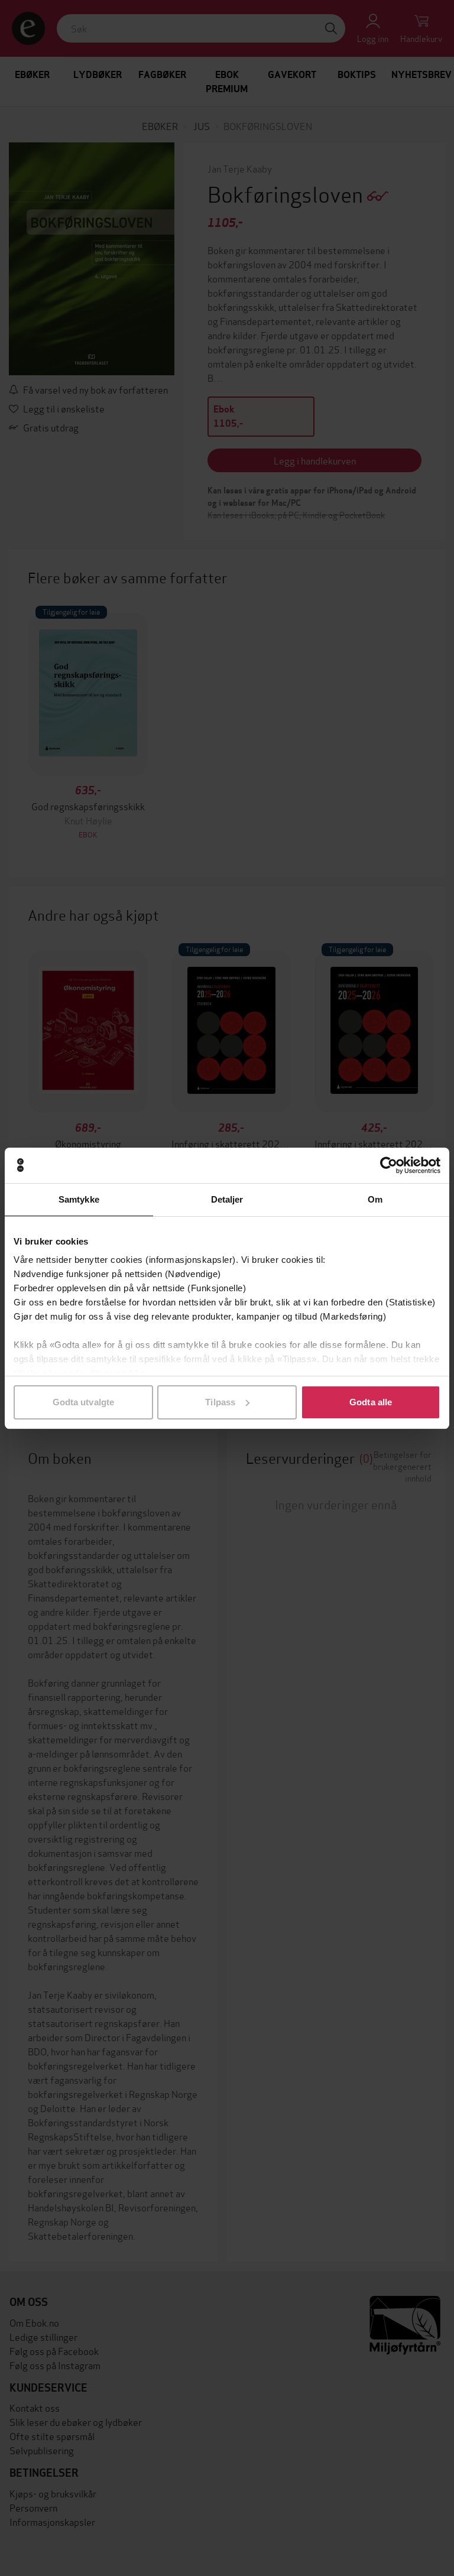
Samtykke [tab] (79, 1199)
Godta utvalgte (83, 1402)
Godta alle (371, 1402)
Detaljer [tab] (227, 1199)
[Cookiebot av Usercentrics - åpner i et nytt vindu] (389, 1165)
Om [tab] (375, 1199)
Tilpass (220, 1402)
